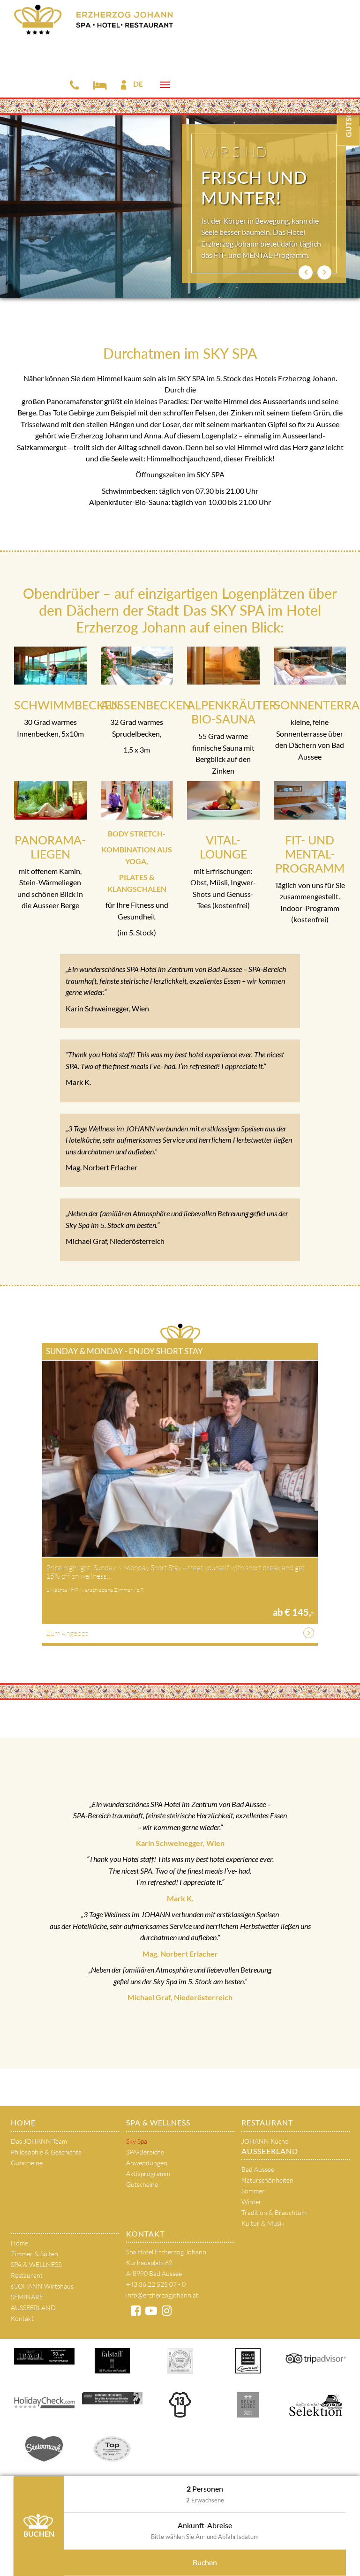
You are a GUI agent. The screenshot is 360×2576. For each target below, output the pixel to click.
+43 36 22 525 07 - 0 (156, 2284)
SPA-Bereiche (145, 2152)
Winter (251, 2202)
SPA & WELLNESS (158, 2122)
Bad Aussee (258, 2169)
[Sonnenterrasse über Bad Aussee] (310, 666)
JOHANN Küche (265, 2141)
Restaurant (267, 2122)
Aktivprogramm (148, 2173)
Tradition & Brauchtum (274, 2212)
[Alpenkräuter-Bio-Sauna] (223, 666)
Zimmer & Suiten (34, 2254)
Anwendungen (147, 2163)
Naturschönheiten (267, 2180)
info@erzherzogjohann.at (162, 2295)
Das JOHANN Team (39, 2141)
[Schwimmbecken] (50, 666)
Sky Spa (137, 2141)
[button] (306, 272)
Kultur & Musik (263, 2223)
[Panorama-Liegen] (50, 800)
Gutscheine (27, 2163)
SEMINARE (27, 2297)
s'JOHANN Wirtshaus (42, 2286)
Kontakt (22, 2318)
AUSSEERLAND (270, 2151)
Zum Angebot (67, 1633)
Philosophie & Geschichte (46, 2152)
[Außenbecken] (137, 666)
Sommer (253, 2191)
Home (23, 2122)
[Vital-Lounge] (223, 800)
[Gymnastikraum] (137, 800)
